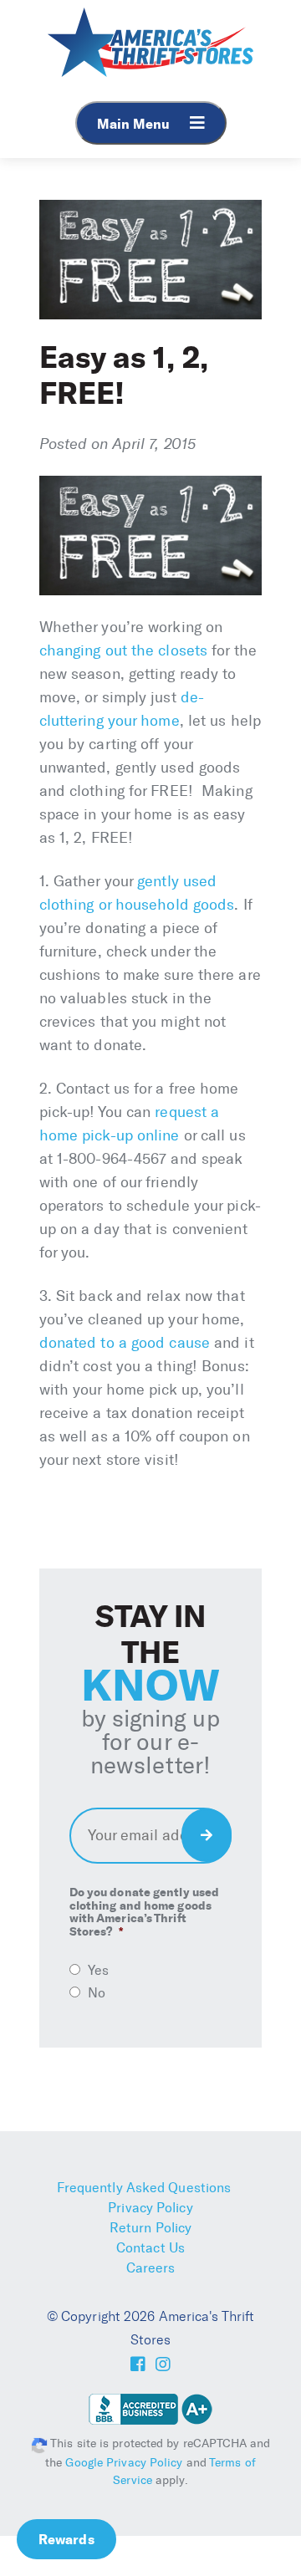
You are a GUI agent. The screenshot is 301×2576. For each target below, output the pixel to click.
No (97, 1993)
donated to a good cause (125, 1343)
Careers (151, 2268)
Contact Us (150, 2248)
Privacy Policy (150, 2208)
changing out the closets (123, 650)
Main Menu (135, 124)
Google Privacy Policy (124, 2463)
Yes (98, 1970)
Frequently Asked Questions (144, 2188)
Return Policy (150, 2228)
